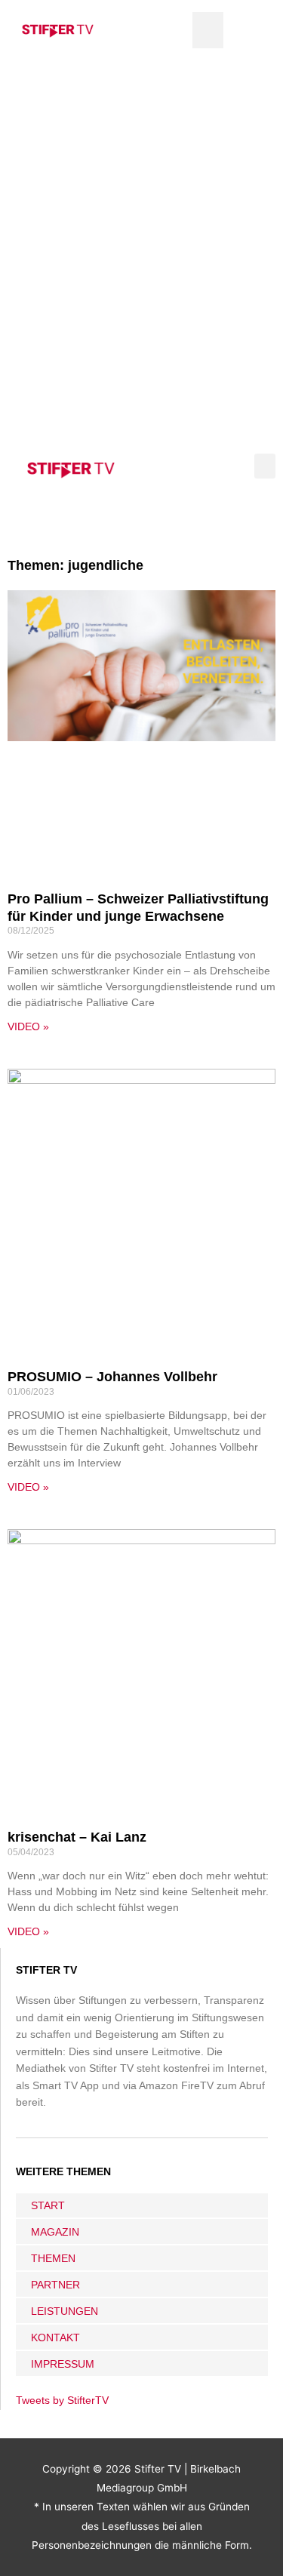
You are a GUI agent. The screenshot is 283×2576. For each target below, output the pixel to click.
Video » (28, 1026)
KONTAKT (55, 2337)
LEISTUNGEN (65, 2311)
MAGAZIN (55, 2232)
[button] (208, 30)
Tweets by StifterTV (62, 2401)
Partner (55, 2285)
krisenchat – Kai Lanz (77, 1837)
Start (48, 2205)
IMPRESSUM (63, 2364)
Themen (53, 2258)
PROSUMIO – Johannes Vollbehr (112, 1377)
